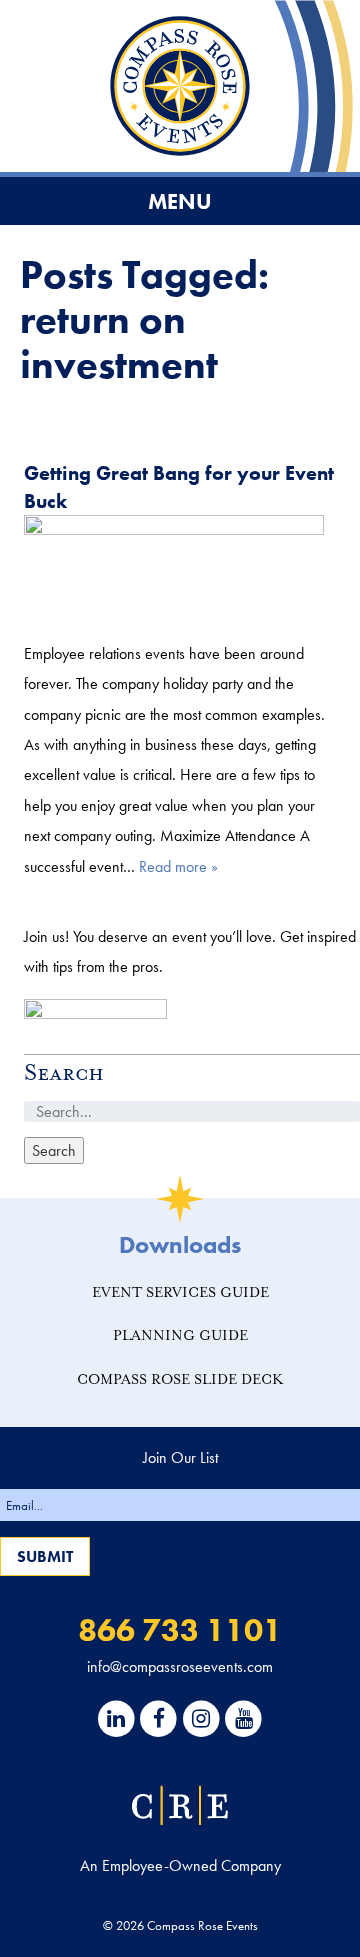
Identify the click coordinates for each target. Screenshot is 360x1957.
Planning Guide (180, 1335)
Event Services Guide (180, 1292)
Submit (45, 1556)
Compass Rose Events (180, 86)
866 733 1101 (180, 1630)
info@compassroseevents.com (180, 1666)
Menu (180, 201)
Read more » (178, 866)
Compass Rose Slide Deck (180, 1379)
